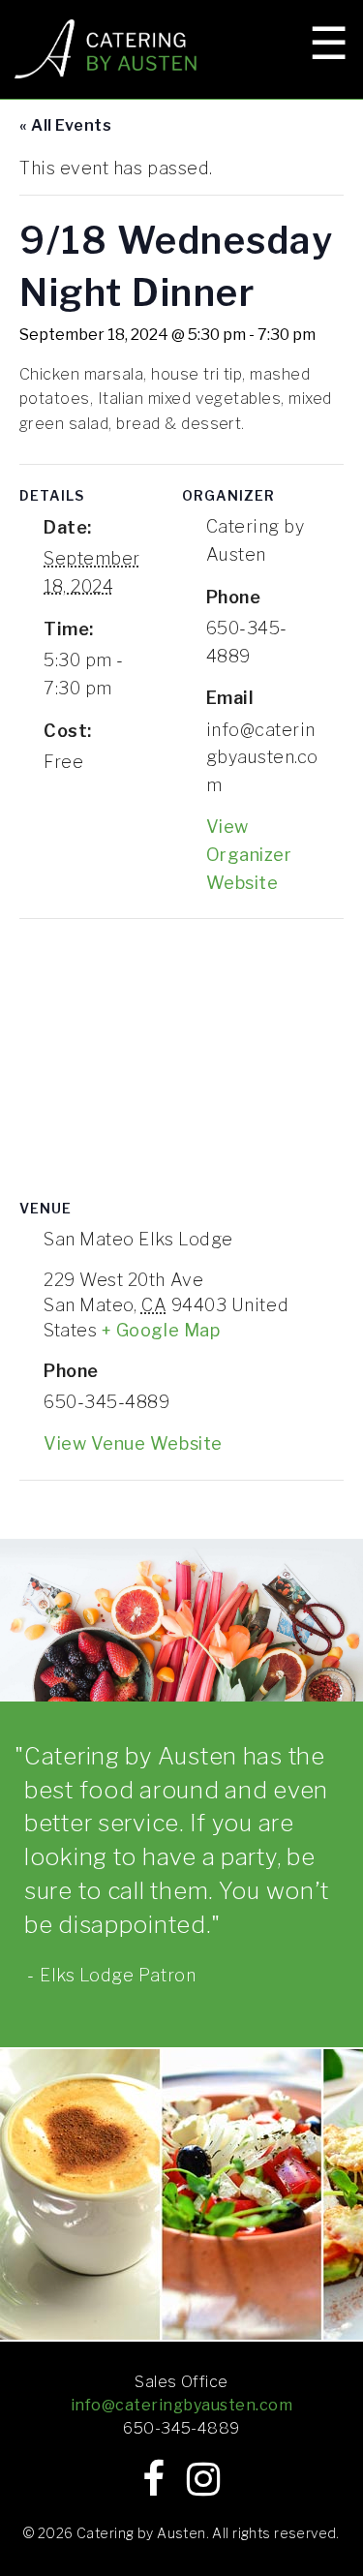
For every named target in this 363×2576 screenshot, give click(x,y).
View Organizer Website (249, 855)
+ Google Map (161, 1330)
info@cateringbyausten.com (181, 2405)
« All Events (65, 125)
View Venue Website (133, 1443)
